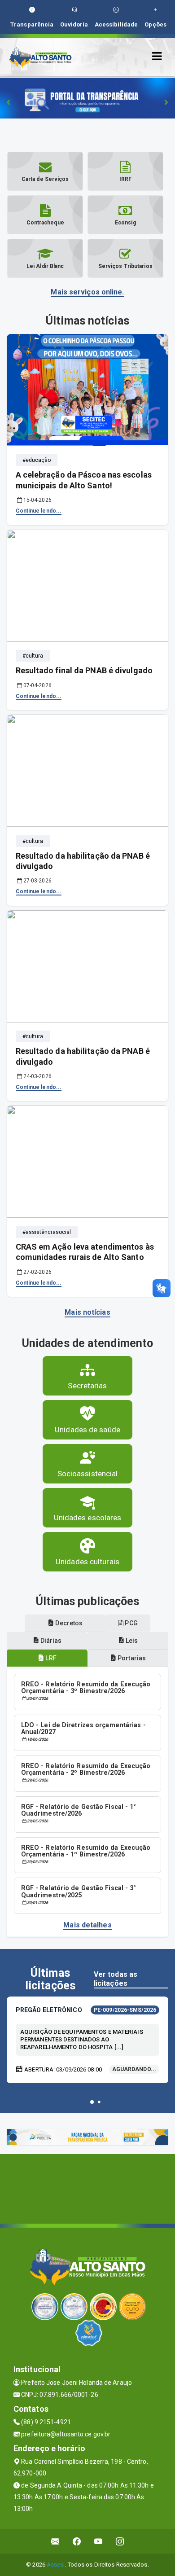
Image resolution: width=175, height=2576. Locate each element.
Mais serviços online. (87, 292)
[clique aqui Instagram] (120, 2541)
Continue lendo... (39, 511)
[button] (92, 2102)
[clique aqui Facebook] (77, 2541)
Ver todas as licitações (116, 1979)
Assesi (56, 2565)
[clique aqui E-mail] (55, 2541)
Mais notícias (87, 1312)
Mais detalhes (87, 1925)
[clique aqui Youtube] (98, 2541)
